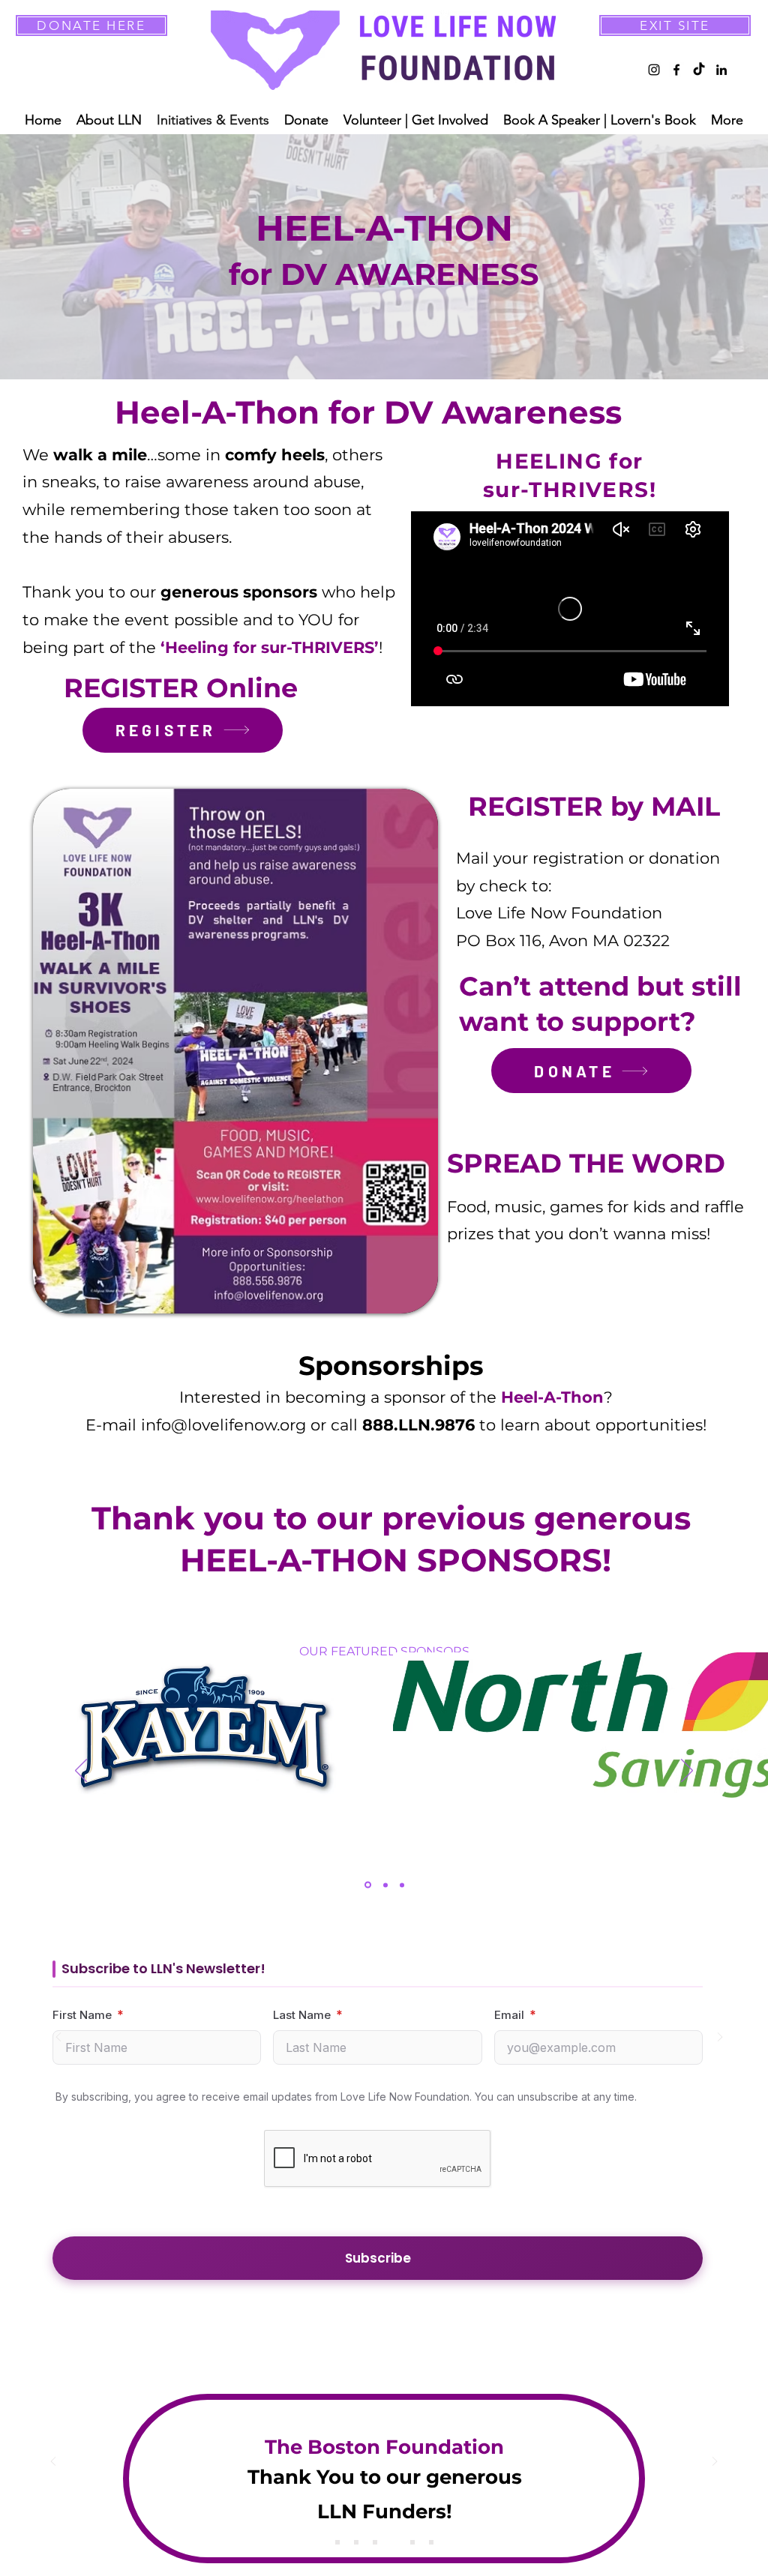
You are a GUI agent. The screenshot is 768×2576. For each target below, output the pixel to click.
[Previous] (81, 1772)
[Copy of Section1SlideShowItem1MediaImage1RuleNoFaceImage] (385, 1885)
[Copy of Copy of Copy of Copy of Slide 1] (412, 2542)
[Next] (687, 1772)
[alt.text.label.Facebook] (676, 70)
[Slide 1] (337, 2542)
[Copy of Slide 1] (356, 2542)
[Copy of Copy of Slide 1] (375, 2542)
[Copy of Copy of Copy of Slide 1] (394, 2542)
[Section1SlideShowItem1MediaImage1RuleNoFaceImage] (368, 1885)
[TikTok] (699, 70)
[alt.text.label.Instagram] (654, 70)
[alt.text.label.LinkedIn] (721, 70)
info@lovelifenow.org (223, 1425)
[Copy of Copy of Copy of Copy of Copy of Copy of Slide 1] (431, 2542)
